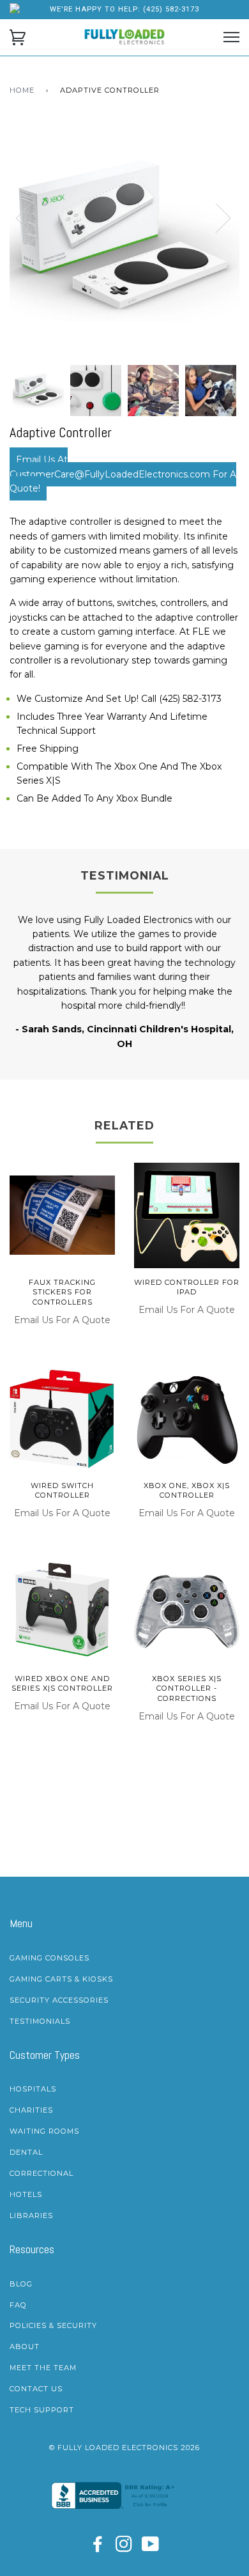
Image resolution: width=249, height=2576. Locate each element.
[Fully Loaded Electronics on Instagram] (124, 2548)
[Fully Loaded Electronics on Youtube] (151, 2548)
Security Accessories (59, 2000)
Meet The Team (43, 2368)
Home (22, 90)
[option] (124, 240)
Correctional (41, 2173)
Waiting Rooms (44, 2131)
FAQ (18, 2305)
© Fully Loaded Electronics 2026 (124, 2448)
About (25, 2347)
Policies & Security (53, 2325)
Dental (26, 2152)
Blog (21, 2284)
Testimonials (40, 2021)
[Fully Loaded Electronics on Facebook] (98, 2548)
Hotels (26, 2194)
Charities (31, 2110)
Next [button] (239, 230)
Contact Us (36, 2389)
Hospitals (33, 2089)
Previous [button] (31, 217)
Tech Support (42, 2410)
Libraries (31, 2215)
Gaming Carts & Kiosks (61, 1979)
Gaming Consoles (49, 1958)
